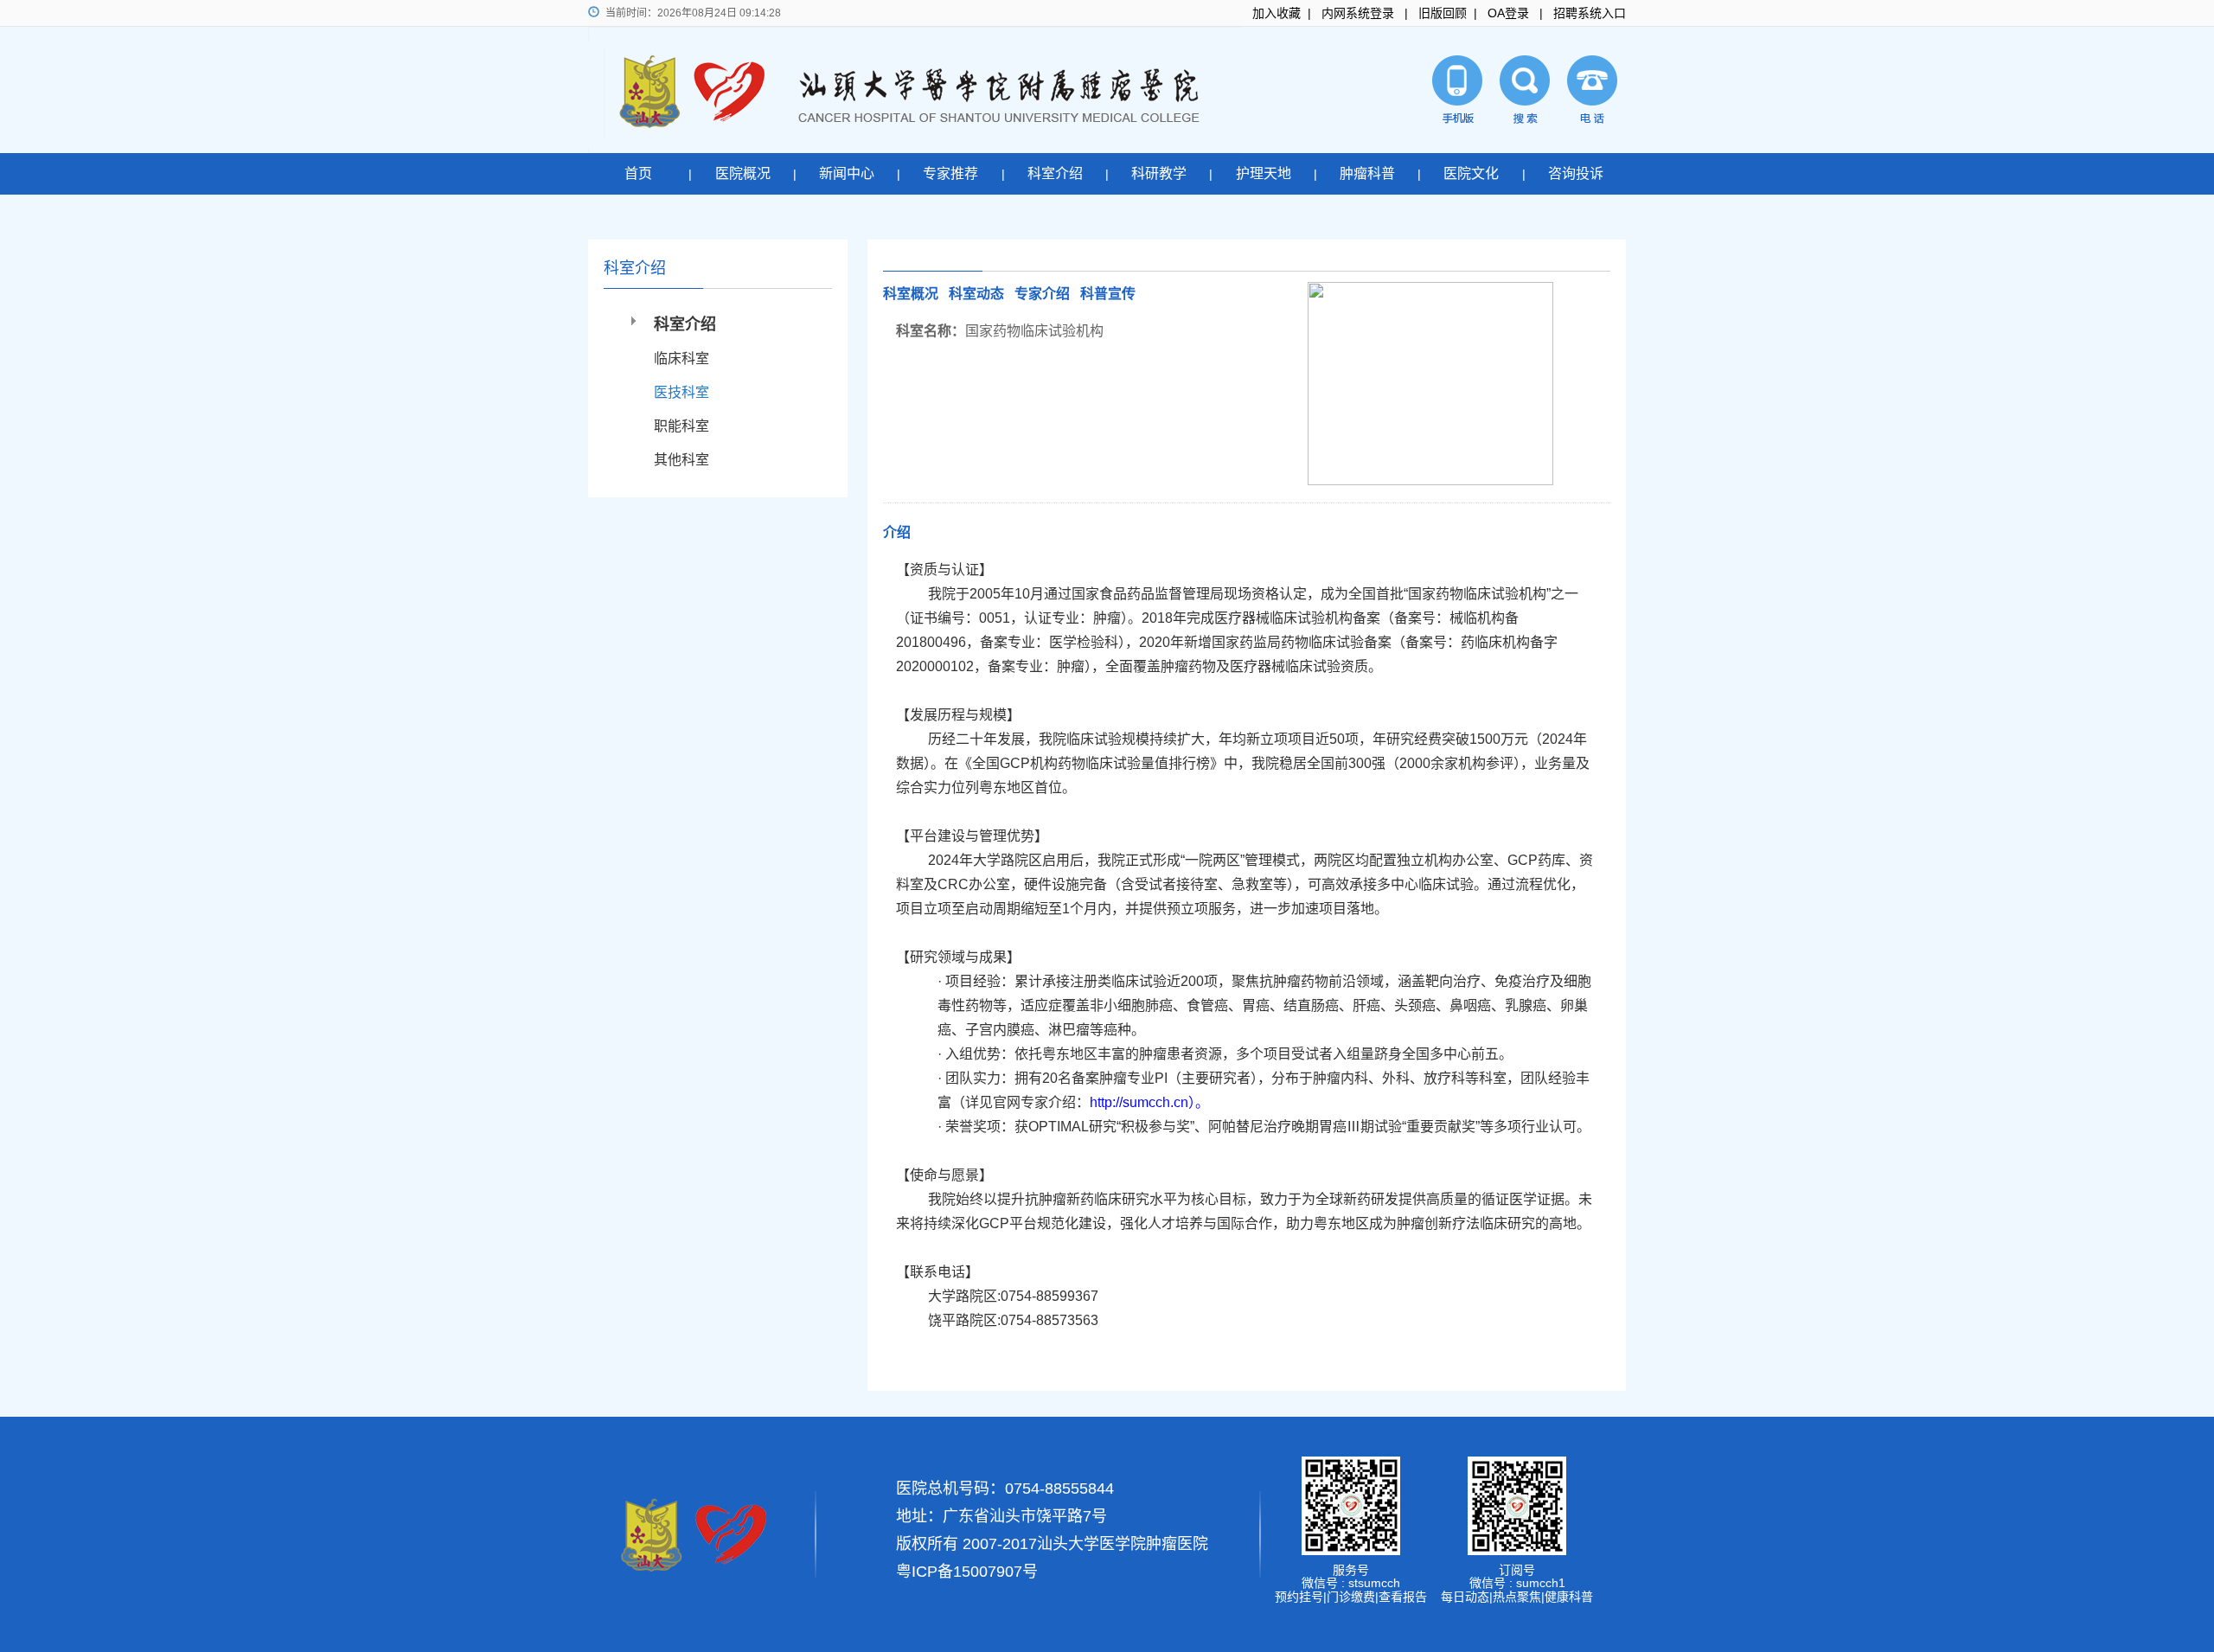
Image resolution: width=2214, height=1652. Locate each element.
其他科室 (681, 460)
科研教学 (1159, 173)
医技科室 (681, 392)
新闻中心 (847, 173)
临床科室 (681, 359)
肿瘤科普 (1367, 173)
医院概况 (743, 173)
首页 (638, 173)
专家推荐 (950, 173)
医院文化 (1471, 173)
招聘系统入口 (1590, 13)
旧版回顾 (1443, 13)
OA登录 (1508, 13)
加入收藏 (1277, 13)
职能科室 (681, 426)
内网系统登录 (1358, 13)
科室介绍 (1055, 173)
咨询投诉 (1576, 173)
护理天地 (1264, 173)
